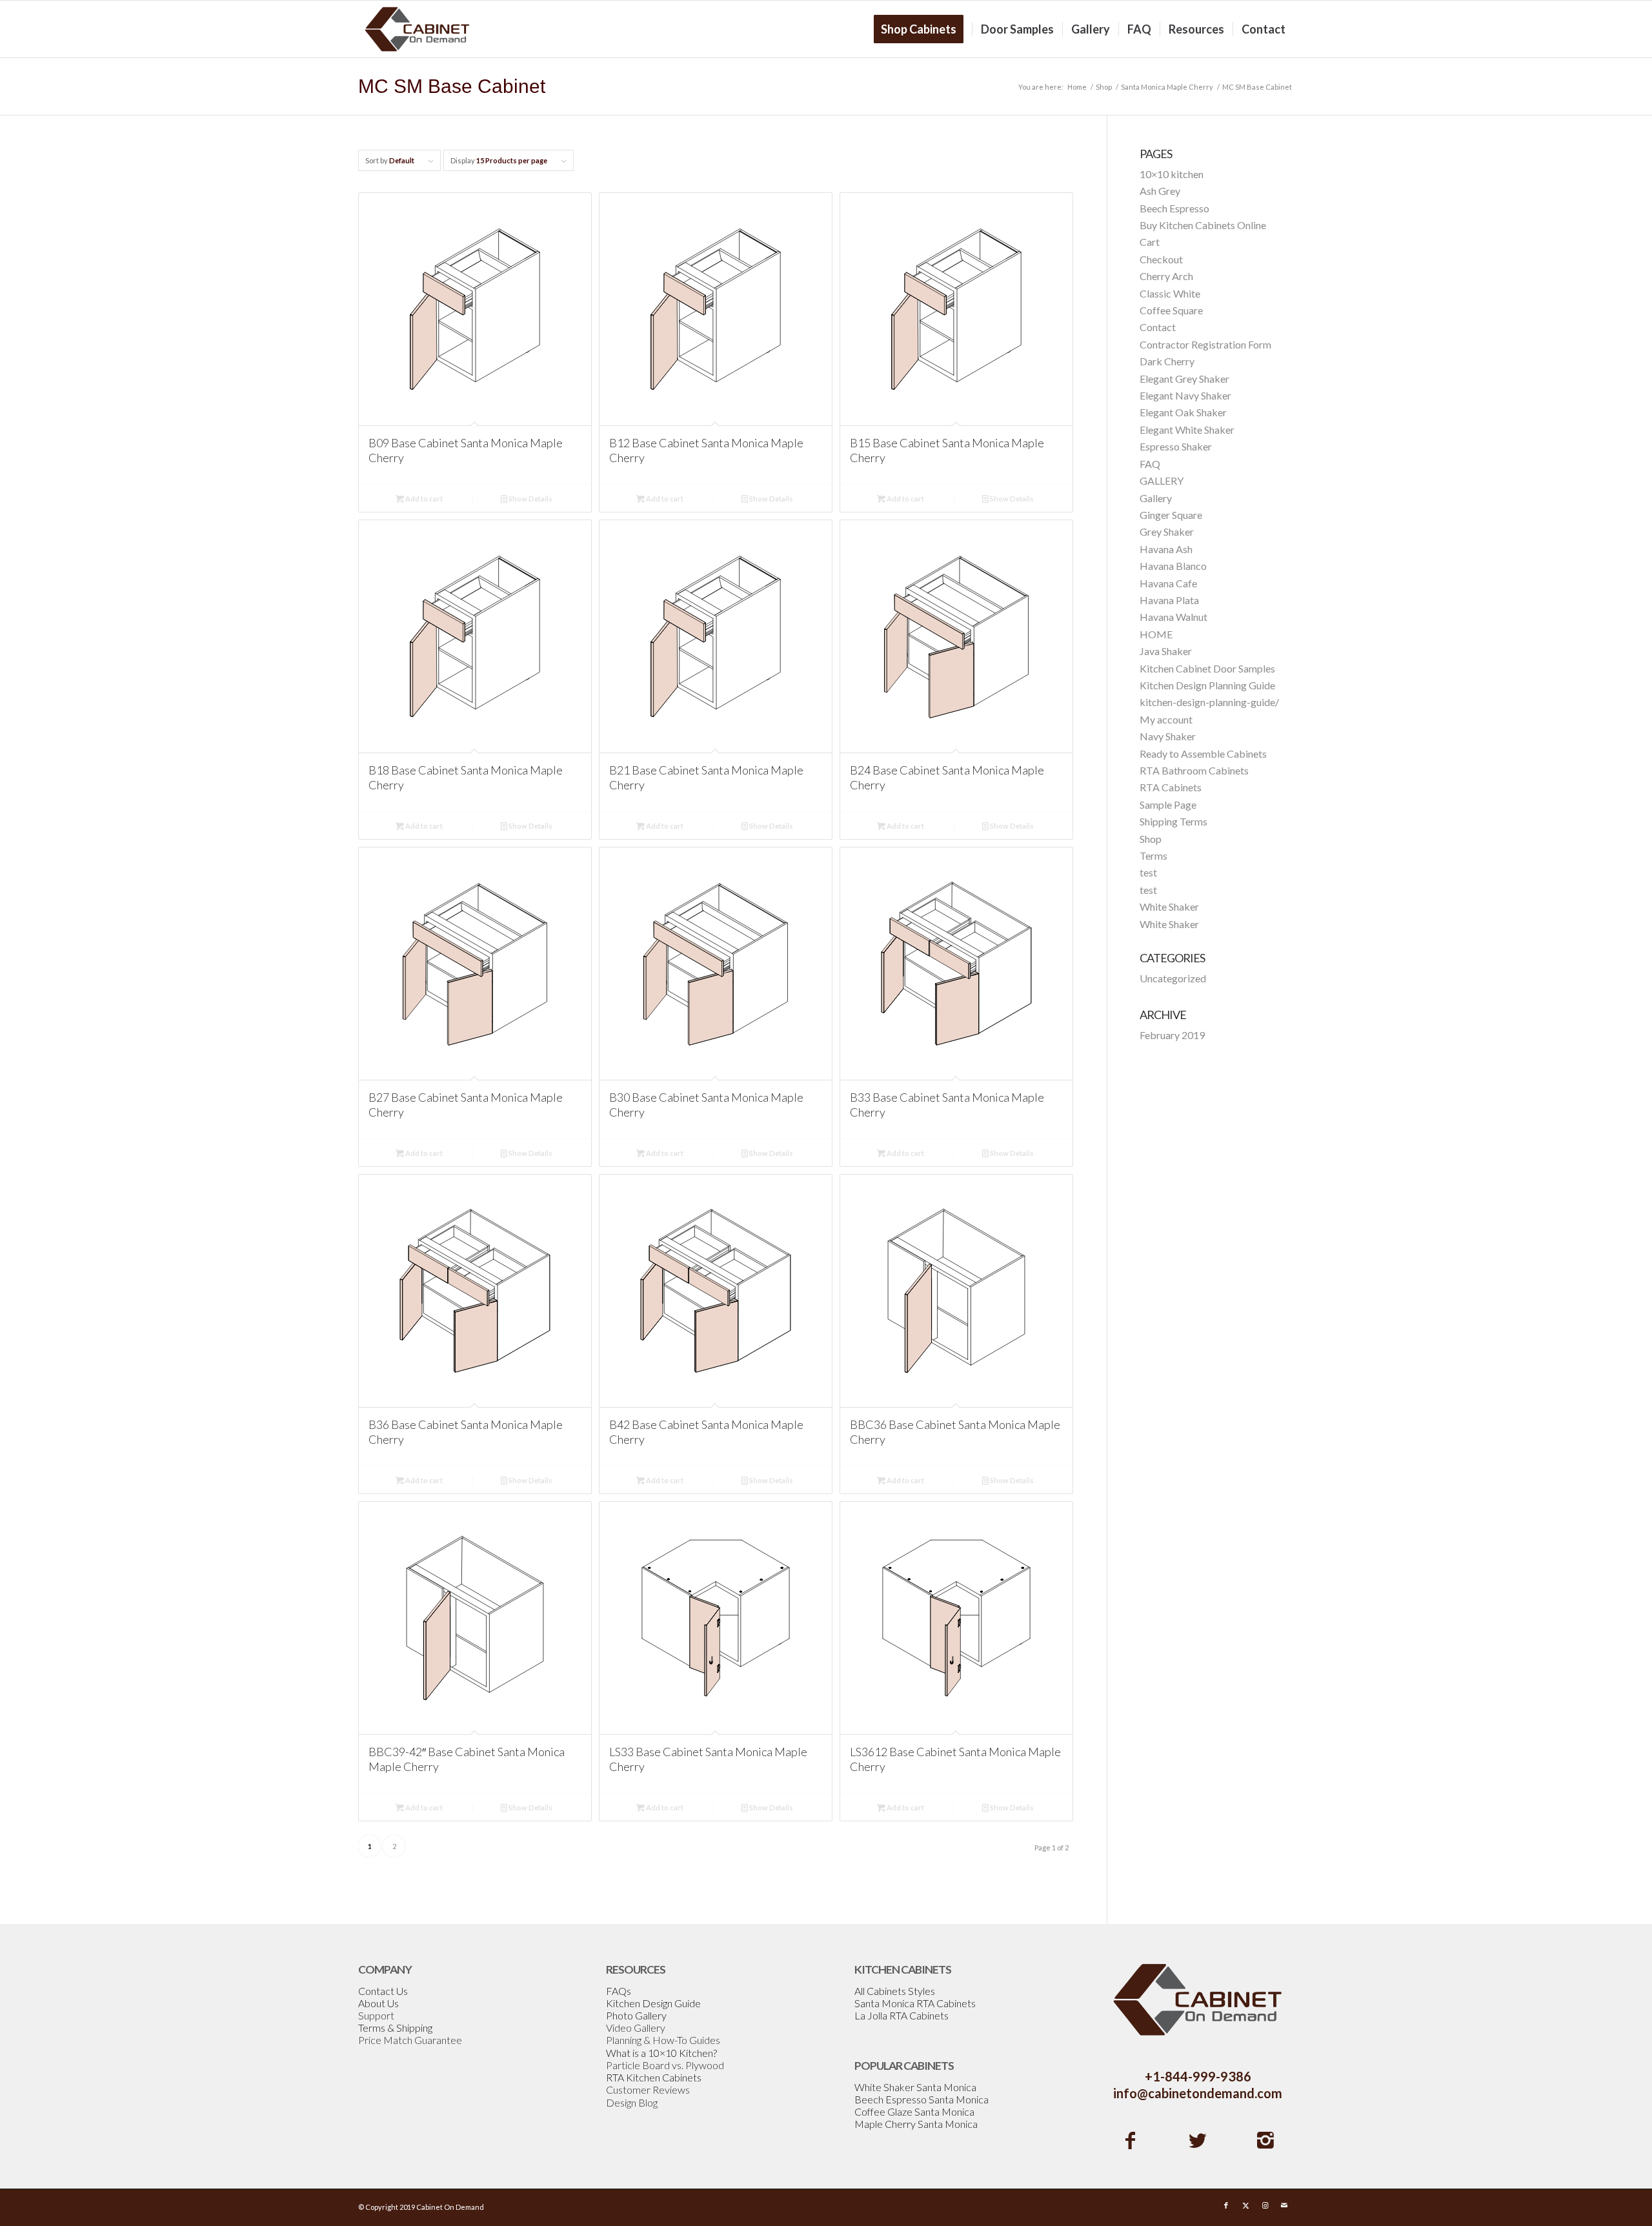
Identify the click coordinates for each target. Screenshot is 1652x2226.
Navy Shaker (1168, 736)
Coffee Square (1171, 310)
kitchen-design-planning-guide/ (1209, 702)
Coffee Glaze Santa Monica (914, 2111)
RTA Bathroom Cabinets (1194, 770)
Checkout (1161, 259)
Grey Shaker (1167, 531)
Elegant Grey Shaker (1184, 379)
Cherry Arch (1166, 276)
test (1148, 872)
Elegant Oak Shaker (1183, 412)
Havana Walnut (1174, 617)
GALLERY (1162, 481)
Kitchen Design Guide (653, 2003)
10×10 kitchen (1172, 174)
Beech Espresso (1174, 208)
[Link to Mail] (1284, 2205)
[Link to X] (1245, 2205)
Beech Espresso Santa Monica (922, 2099)
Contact (1158, 327)
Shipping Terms (1174, 821)
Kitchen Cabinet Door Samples (1207, 668)
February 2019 (1172, 1035)
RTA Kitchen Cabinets (654, 2077)
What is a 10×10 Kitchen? (661, 2053)
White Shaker (1169, 906)
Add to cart (423, 499)
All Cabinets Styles (895, 1991)
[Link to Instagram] (1265, 2205)
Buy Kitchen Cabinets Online (1203, 225)
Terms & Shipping (395, 2028)
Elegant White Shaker (1187, 430)
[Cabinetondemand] (418, 29)
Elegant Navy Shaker (1185, 395)
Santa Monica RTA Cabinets (915, 2003)
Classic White (1170, 293)
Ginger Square (1171, 515)
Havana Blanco (1173, 566)
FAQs (619, 1991)
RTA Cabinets (1171, 787)
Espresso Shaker (1176, 446)
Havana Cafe (1168, 583)
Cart (1150, 242)
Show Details (530, 499)
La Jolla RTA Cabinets (902, 2015)
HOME (1156, 634)
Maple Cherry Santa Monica (916, 2124)
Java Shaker (1166, 651)
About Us (378, 2003)
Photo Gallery (636, 2015)
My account (1166, 719)
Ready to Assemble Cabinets (1203, 754)
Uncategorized (1173, 978)
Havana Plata (1169, 600)
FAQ (1150, 464)
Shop (1151, 839)
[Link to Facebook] (1226, 2205)
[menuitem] (923, 29)
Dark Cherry (1167, 361)
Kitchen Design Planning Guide (1207, 685)
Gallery (1156, 498)
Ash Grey (1160, 191)
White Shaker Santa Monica (915, 2087)
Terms (1153, 855)
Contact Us (383, 1991)
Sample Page (1168, 804)
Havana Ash (1166, 549)
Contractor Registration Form (1205, 344)
